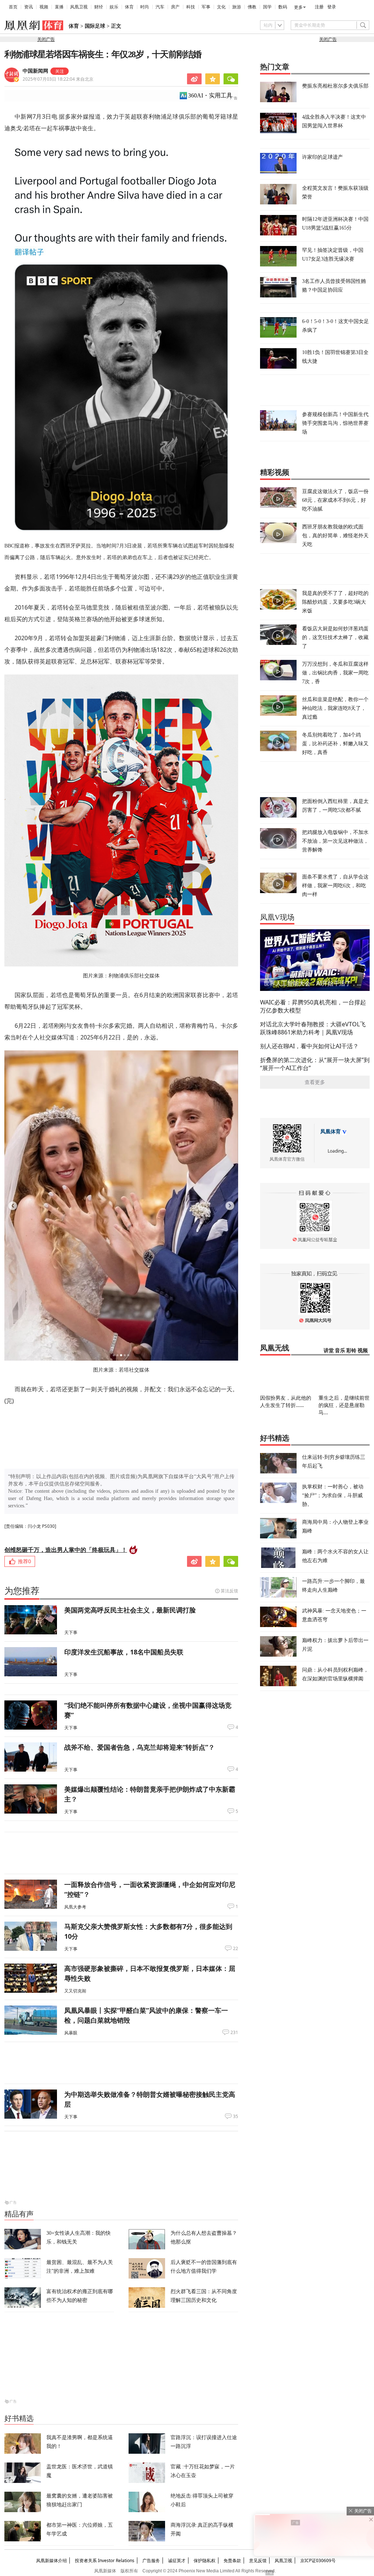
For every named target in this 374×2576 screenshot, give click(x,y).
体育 (129, 7)
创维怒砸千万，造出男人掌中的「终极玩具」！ (66, 1550)
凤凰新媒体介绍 (51, 2560)
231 (234, 2033)
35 (236, 2116)
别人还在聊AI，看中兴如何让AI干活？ (309, 1046)
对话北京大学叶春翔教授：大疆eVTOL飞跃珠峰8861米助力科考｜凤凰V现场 (313, 1028)
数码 (283, 7)
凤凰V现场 (277, 917)
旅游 (237, 7)
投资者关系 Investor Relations (105, 2560)
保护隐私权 (205, 2560)
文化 (221, 7)
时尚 (145, 7)
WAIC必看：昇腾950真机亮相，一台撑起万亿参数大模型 (313, 1006)
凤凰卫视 (79, 7)
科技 (191, 7)
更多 (298, 7)
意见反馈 (258, 2560)
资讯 (28, 7)
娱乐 (114, 7)
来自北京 (58, 79)
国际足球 (95, 26)
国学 (267, 7)
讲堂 (329, 1351)
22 (236, 1949)
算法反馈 (229, 1591)
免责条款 (232, 2560)
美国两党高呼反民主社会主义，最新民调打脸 (130, 1610)
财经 (99, 7)
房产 (175, 7)
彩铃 (351, 1351)
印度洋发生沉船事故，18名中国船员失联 (124, 1652)
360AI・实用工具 (210, 95)
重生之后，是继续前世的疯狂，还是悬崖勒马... (344, 1405)
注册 (319, 7)
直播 (59, 7)
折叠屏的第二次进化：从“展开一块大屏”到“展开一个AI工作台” (315, 1064)
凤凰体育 (331, 1132)
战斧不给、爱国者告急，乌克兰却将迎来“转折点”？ (140, 1747)
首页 (13, 7)
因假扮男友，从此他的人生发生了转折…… (286, 1401)
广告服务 (151, 2560)
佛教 (252, 7)
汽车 (160, 7)
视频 (44, 7)
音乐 (340, 1351)
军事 (206, 7)
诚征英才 (177, 2560)
